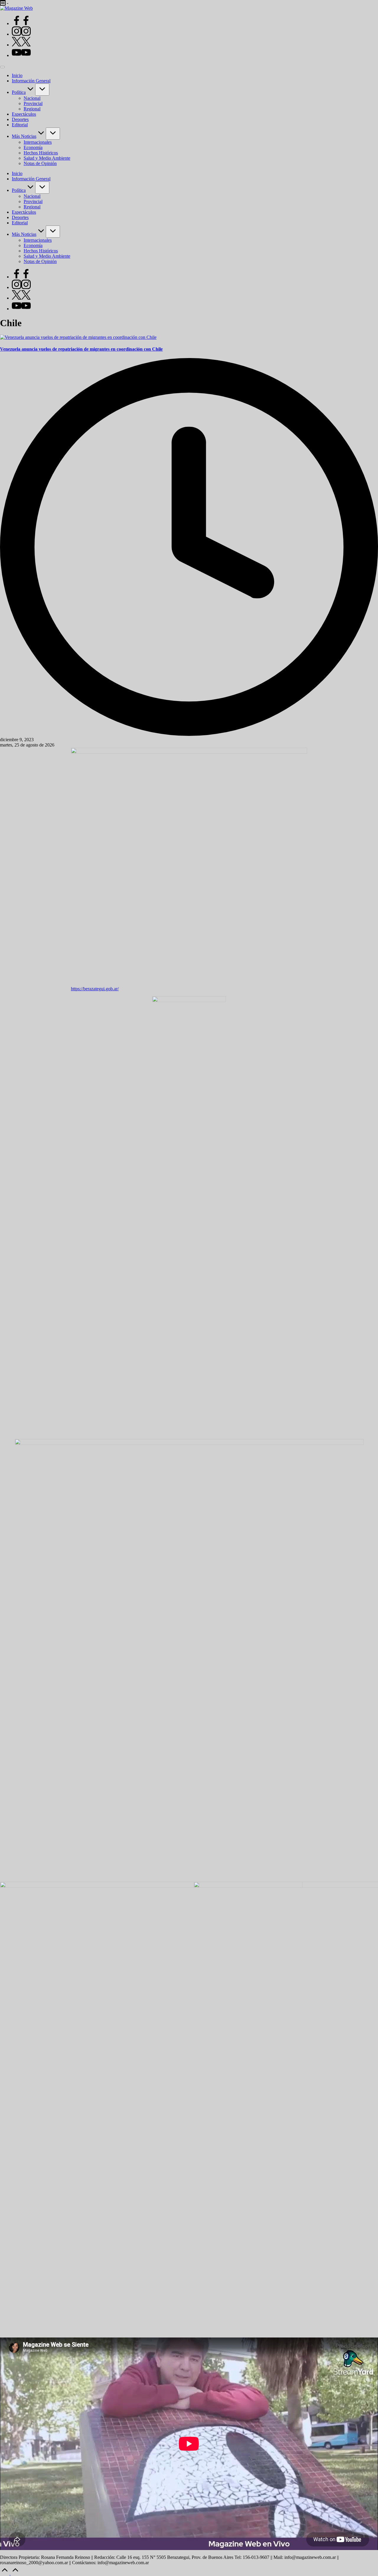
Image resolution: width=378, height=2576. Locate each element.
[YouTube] (21, 55)
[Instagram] (21, 34)
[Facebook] (21, 23)
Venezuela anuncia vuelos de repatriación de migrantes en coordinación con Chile (81, 349)
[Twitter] (21, 45)
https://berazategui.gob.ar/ (95, 989)
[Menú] (2, 67)
